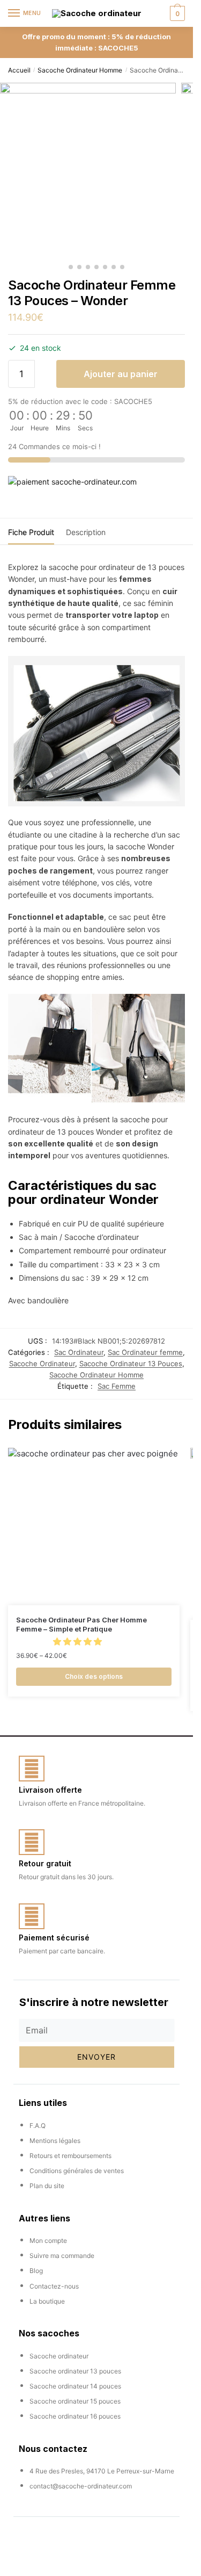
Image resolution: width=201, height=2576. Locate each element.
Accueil (19, 70)
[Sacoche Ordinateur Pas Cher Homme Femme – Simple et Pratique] (94, 1527)
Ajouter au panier (121, 374)
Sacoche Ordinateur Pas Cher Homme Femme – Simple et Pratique (81, 1624)
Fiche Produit (31, 532)
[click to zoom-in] (88, 171)
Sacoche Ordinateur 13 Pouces (131, 1363)
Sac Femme (117, 1386)
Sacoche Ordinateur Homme (80, 70)
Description (86, 532)
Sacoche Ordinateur (42, 1363)
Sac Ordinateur (79, 1352)
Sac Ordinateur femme (145, 1352)
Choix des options (94, 1676)
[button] (79, 1641)
